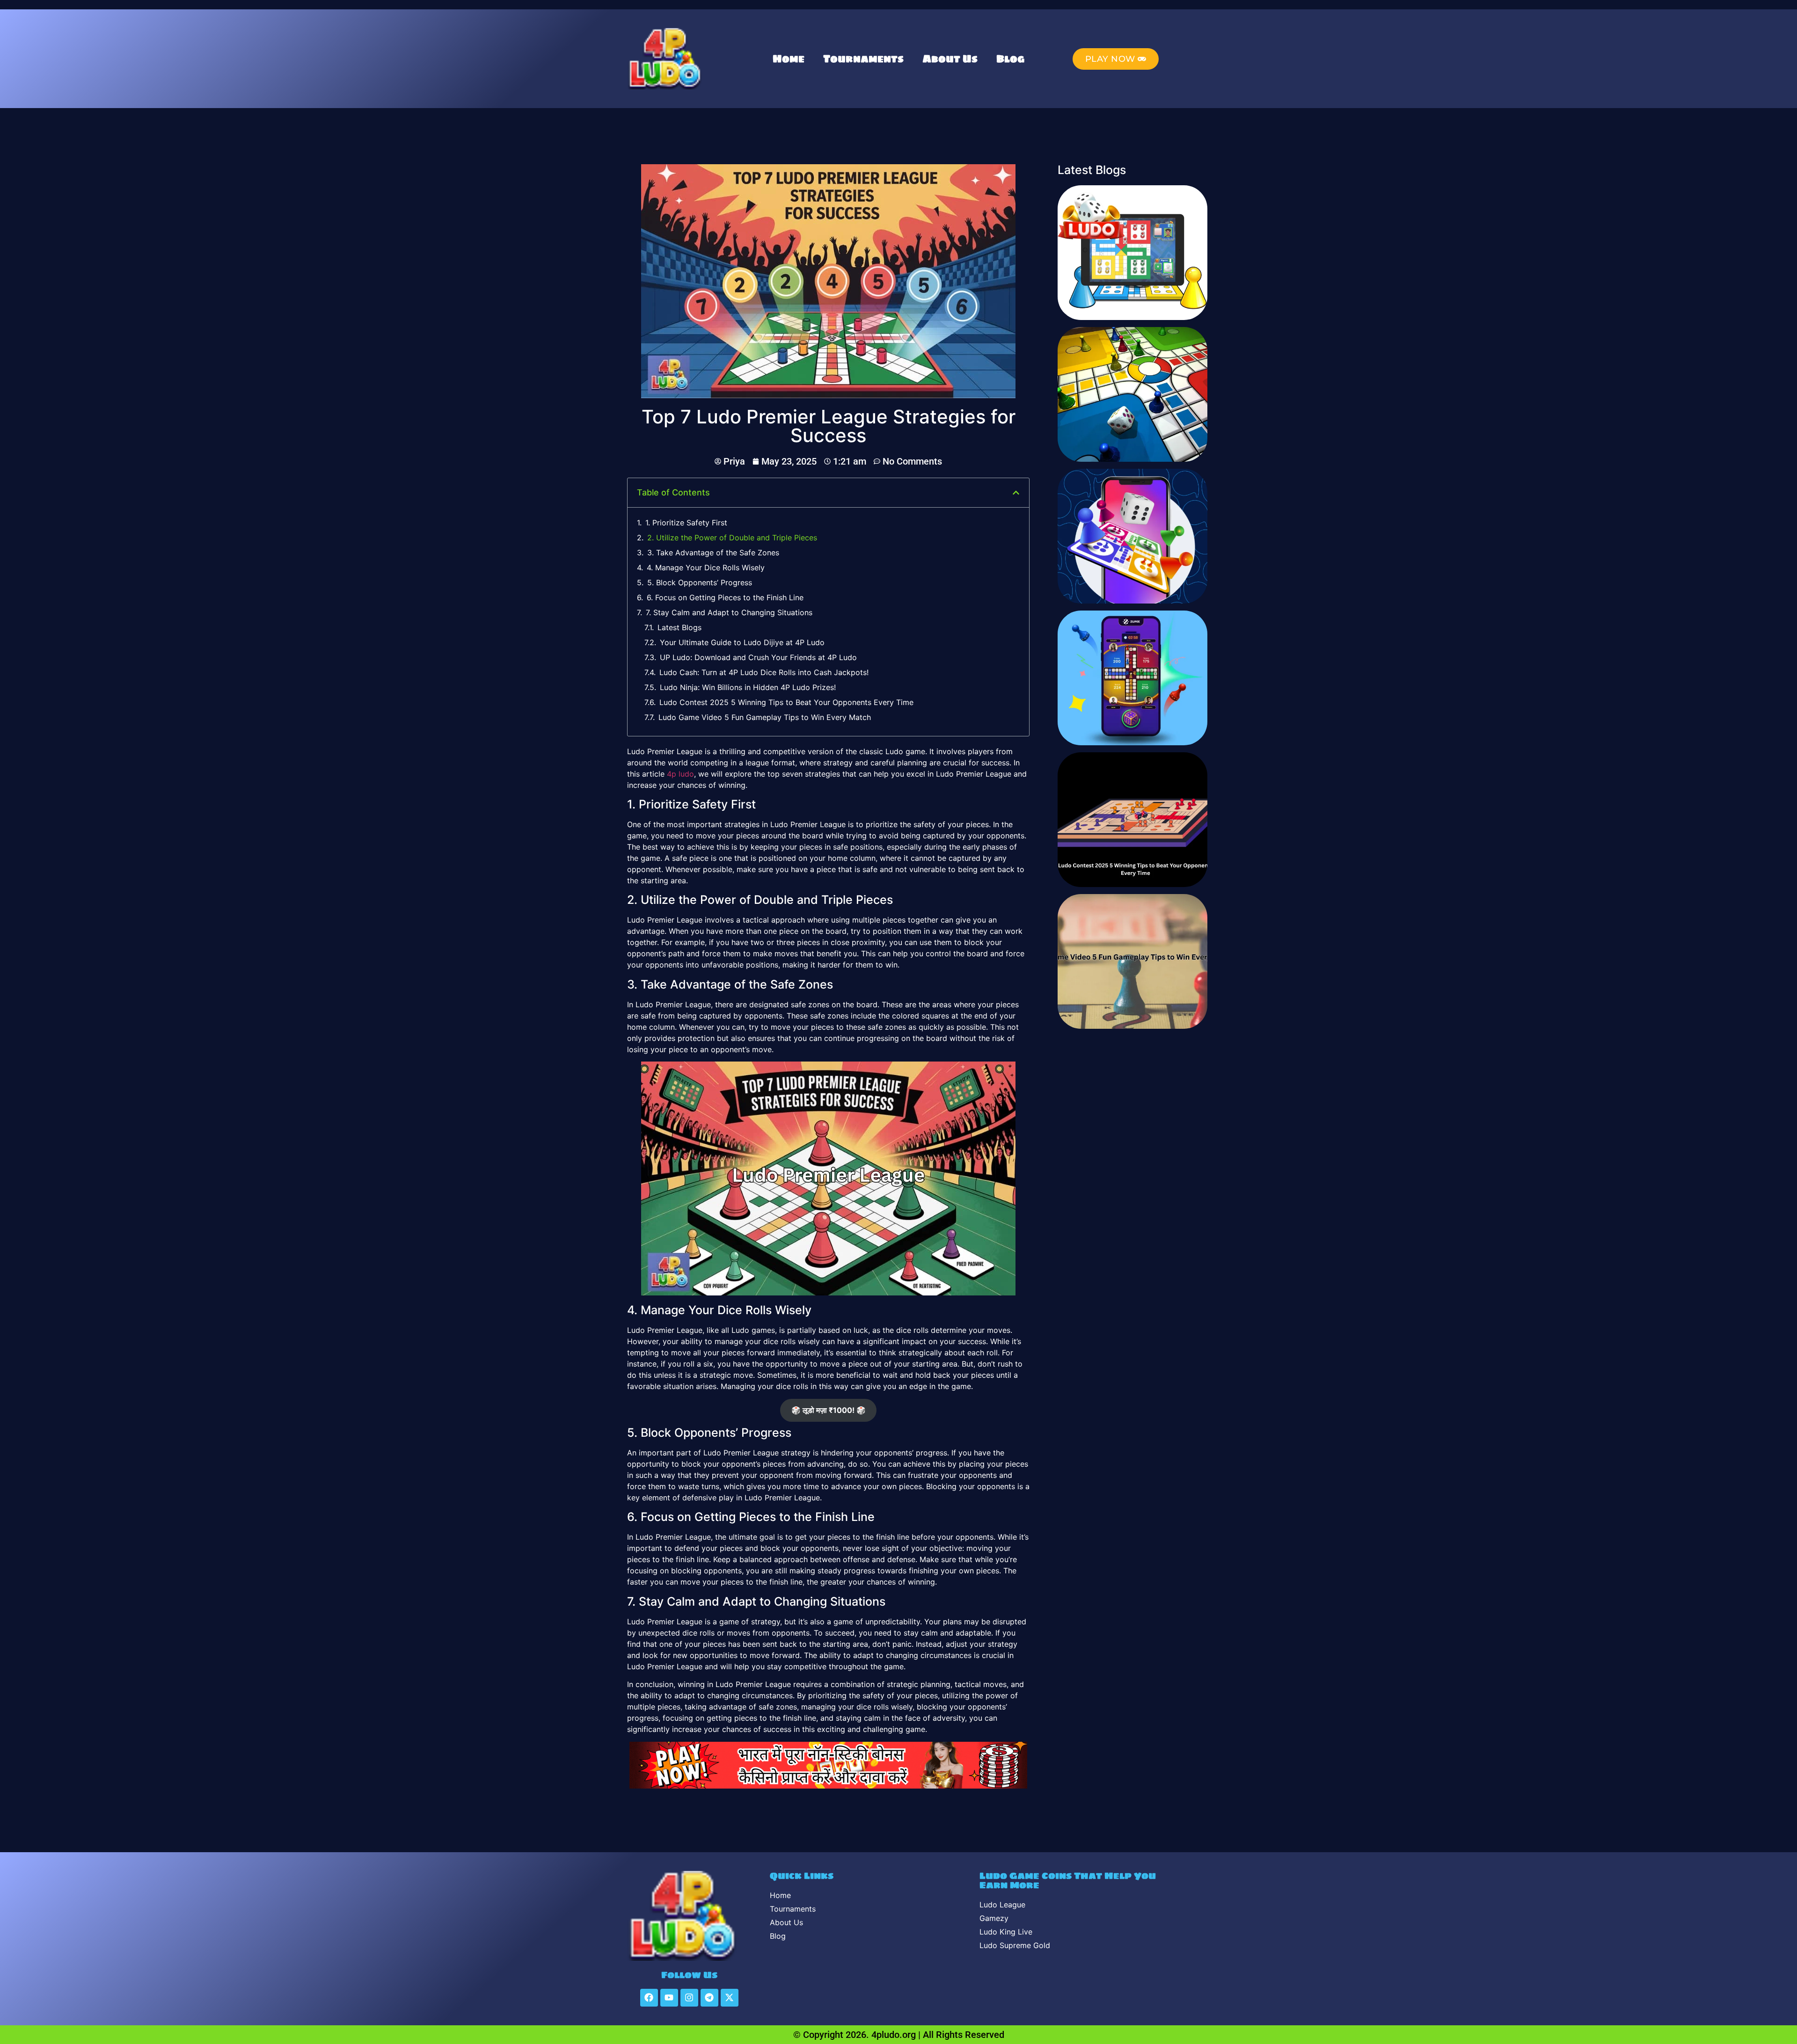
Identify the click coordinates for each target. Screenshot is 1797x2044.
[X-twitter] (730, 1998)
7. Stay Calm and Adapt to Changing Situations (729, 612)
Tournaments (863, 59)
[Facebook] (649, 1998)
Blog (1010, 59)
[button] (1016, 493)
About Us (950, 59)
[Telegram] (709, 1998)
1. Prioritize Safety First (686, 523)
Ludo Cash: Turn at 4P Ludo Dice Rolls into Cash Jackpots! (764, 672)
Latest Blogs (679, 627)
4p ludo (680, 774)
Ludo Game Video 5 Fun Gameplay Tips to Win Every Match (765, 717)
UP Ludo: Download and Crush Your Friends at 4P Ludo (758, 657)
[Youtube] (669, 1998)
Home (789, 59)
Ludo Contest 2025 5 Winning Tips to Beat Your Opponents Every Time (786, 702)
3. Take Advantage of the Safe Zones (713, 553)
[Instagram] (689, 1998)
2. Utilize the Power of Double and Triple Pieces (732, 538)
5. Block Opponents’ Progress (700, 582)
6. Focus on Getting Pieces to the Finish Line (725, 597)
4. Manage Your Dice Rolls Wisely (706, 567)
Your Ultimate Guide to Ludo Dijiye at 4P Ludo (742, 642)
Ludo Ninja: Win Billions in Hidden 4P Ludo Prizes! (748, 687)
